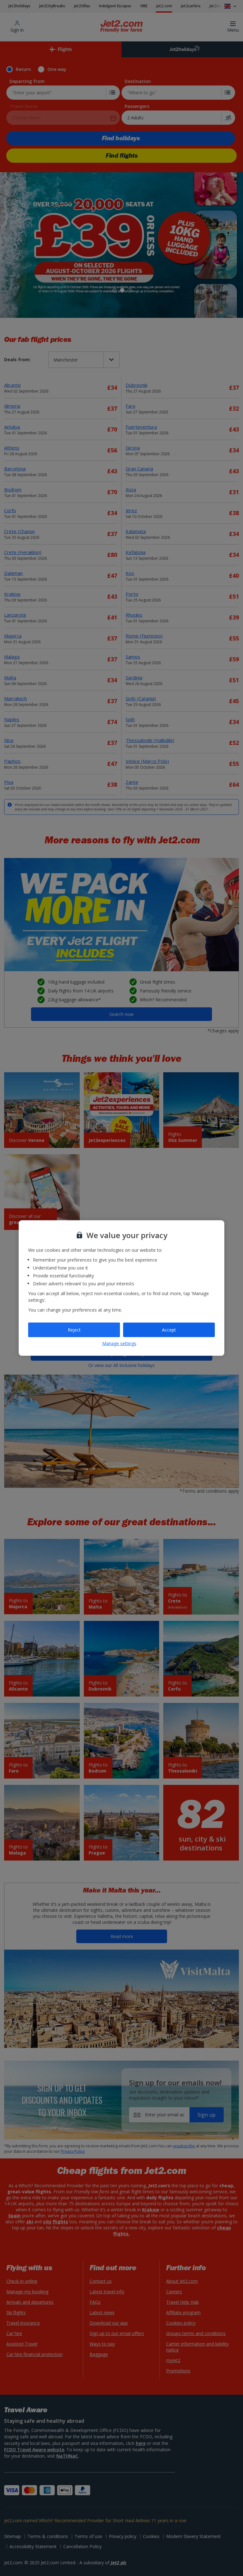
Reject (74, 1330)
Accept (169, 1330)
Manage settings (119, 1343)
